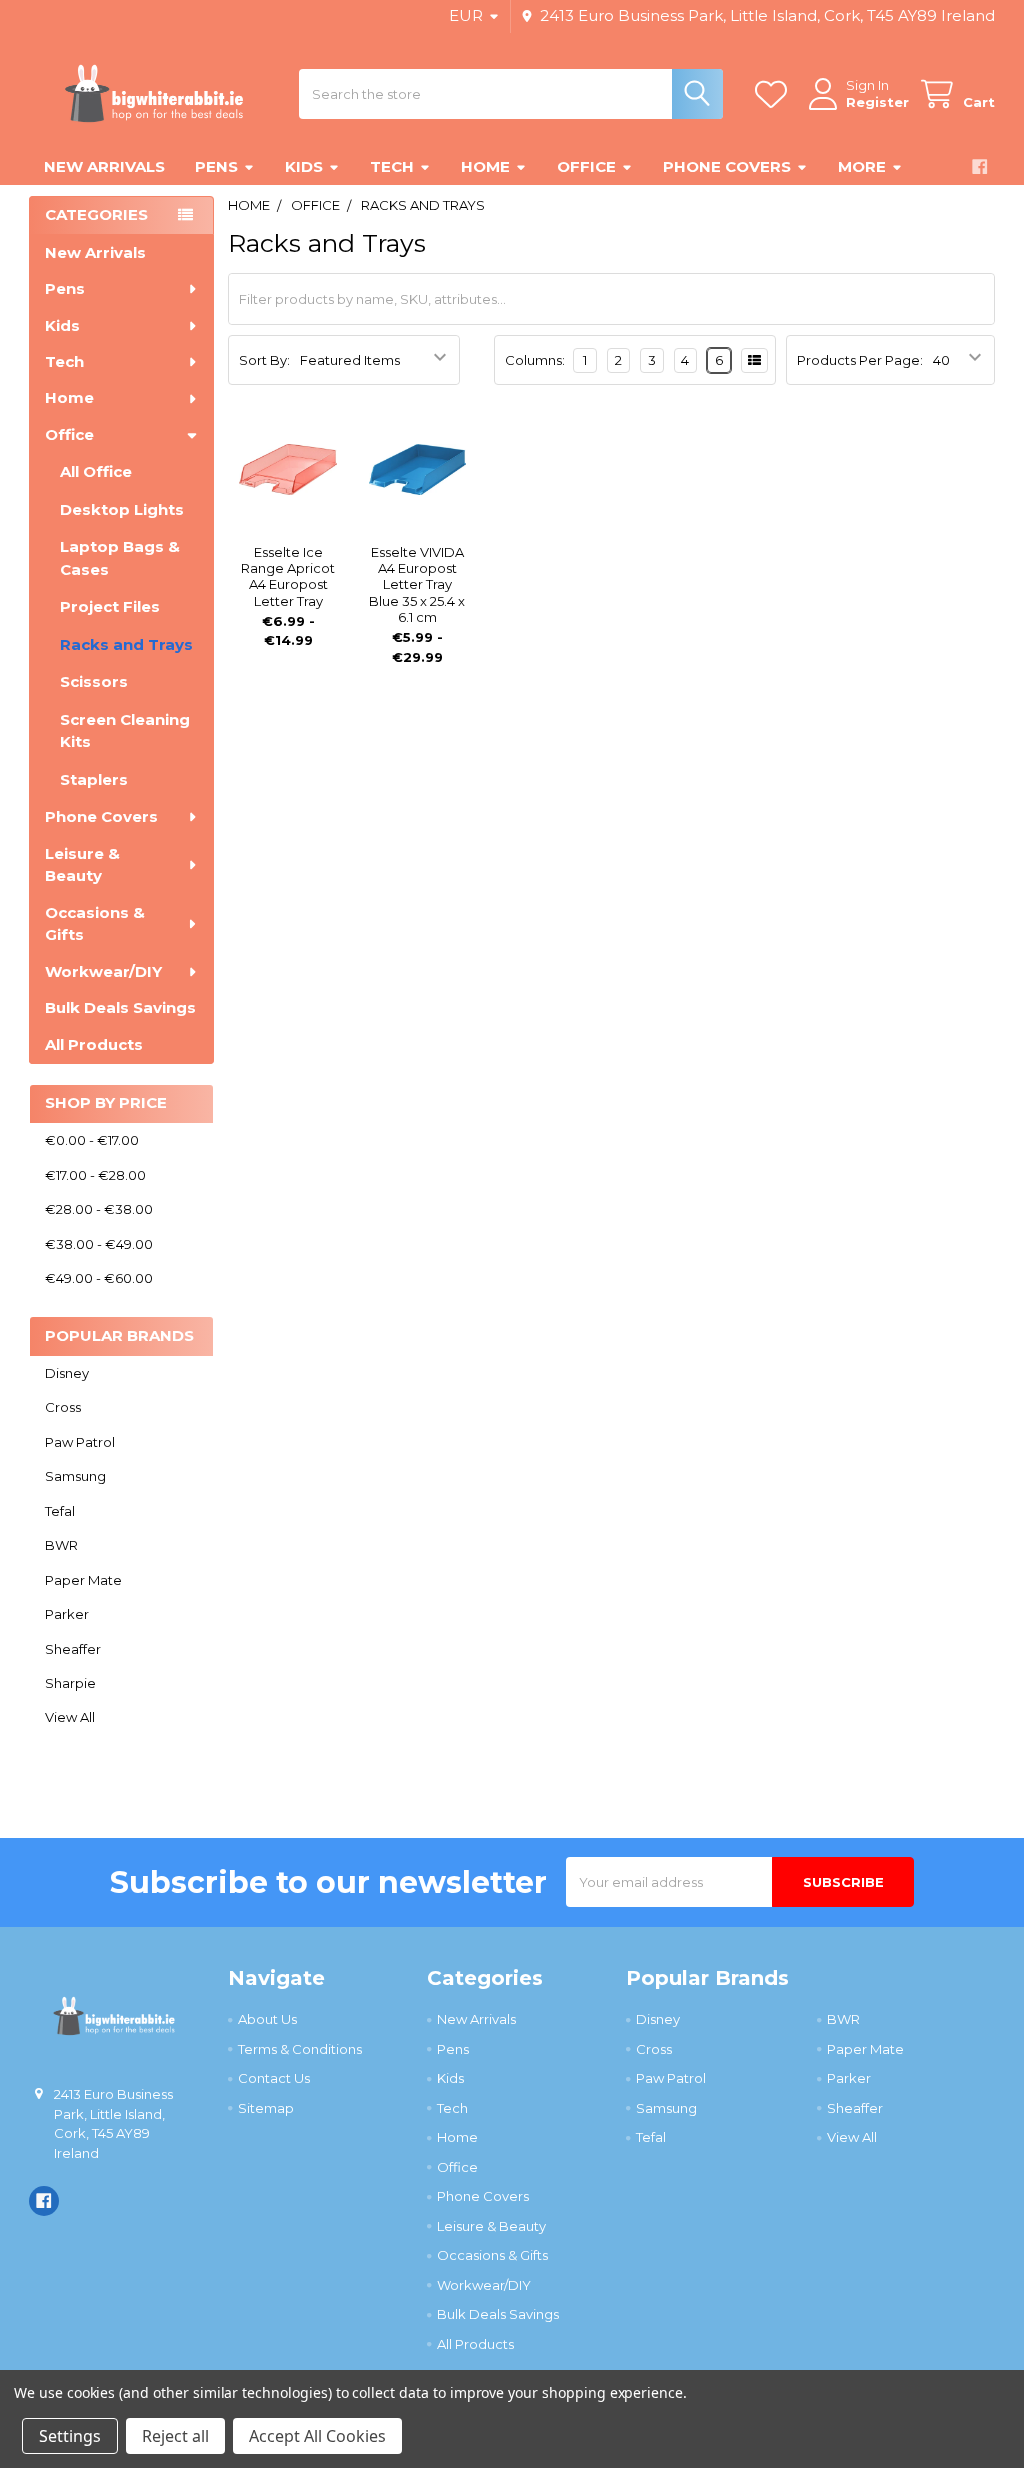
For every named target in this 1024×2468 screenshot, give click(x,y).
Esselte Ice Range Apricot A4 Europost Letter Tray (288, 576)
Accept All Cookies (317, 2436)
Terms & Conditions (300, 2049)
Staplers (94, 779)
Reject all (175, 2436)
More (862, 166)
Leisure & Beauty (82, 865)
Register (877, 102)
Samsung (75, 1476)
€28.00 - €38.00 (99, 1209)
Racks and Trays (126, 644)
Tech (392, 166)
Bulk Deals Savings (120, 1007)
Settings (70, 2436)
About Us (267, 2019)
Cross (63, 1407)
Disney (67, 1373)
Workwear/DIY (103, 971)
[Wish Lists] (775, 94)
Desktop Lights (122, 509)
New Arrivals (104, 166)
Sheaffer (73, 1649)
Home (485, 166)
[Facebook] (979, 166)
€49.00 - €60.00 (99, 1278)
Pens (216, 166)
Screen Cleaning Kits (125, 731)
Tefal (60, 1511)
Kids (304, 166)
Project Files (110, 606)
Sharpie (70, 1683)
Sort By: (264, 360)
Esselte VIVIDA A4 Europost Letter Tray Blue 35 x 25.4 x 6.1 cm (417, 584)
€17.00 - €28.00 (95, 1175)
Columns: (535, 360)
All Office (96, 471)
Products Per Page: (860, 360)
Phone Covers (727, 166)
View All (70, 1717)
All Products (94, 1044)
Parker (67, 1614)
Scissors (94, 681)
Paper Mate (83, 1580)
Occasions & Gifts (95, 924)
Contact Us (274, 2078)
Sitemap (266, 2108)
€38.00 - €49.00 (99, 1244)
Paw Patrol (80, 1442)
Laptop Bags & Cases (120, 558)
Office (586, 166)
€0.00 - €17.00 (92, 1140)
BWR (61, 1545)
